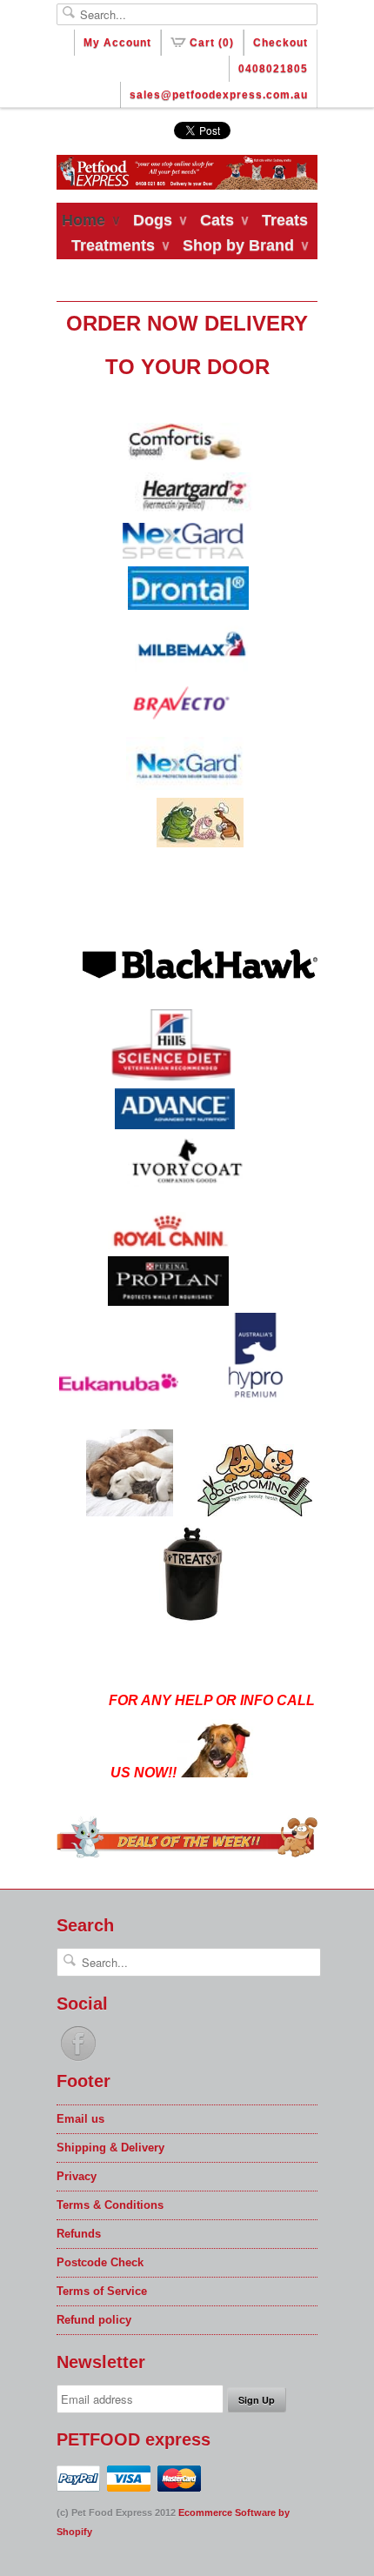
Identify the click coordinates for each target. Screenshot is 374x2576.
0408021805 (273, 69)
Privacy (77, 2176)
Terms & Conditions (110, 2205)
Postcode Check (100, 2262)
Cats (224, 220)
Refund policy (94, 2320)
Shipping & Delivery (110, 2148)
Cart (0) (212, 43)
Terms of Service (102, 2291)
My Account (117, 43)
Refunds (79, 2234)
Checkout (280, 43)
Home (90, 220)
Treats (285, 220)
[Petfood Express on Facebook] (78, 2061)
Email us (80, 2119)
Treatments (120, 245)
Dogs (160, 220)
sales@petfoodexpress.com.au (219, 95)
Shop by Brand (245, 245)
